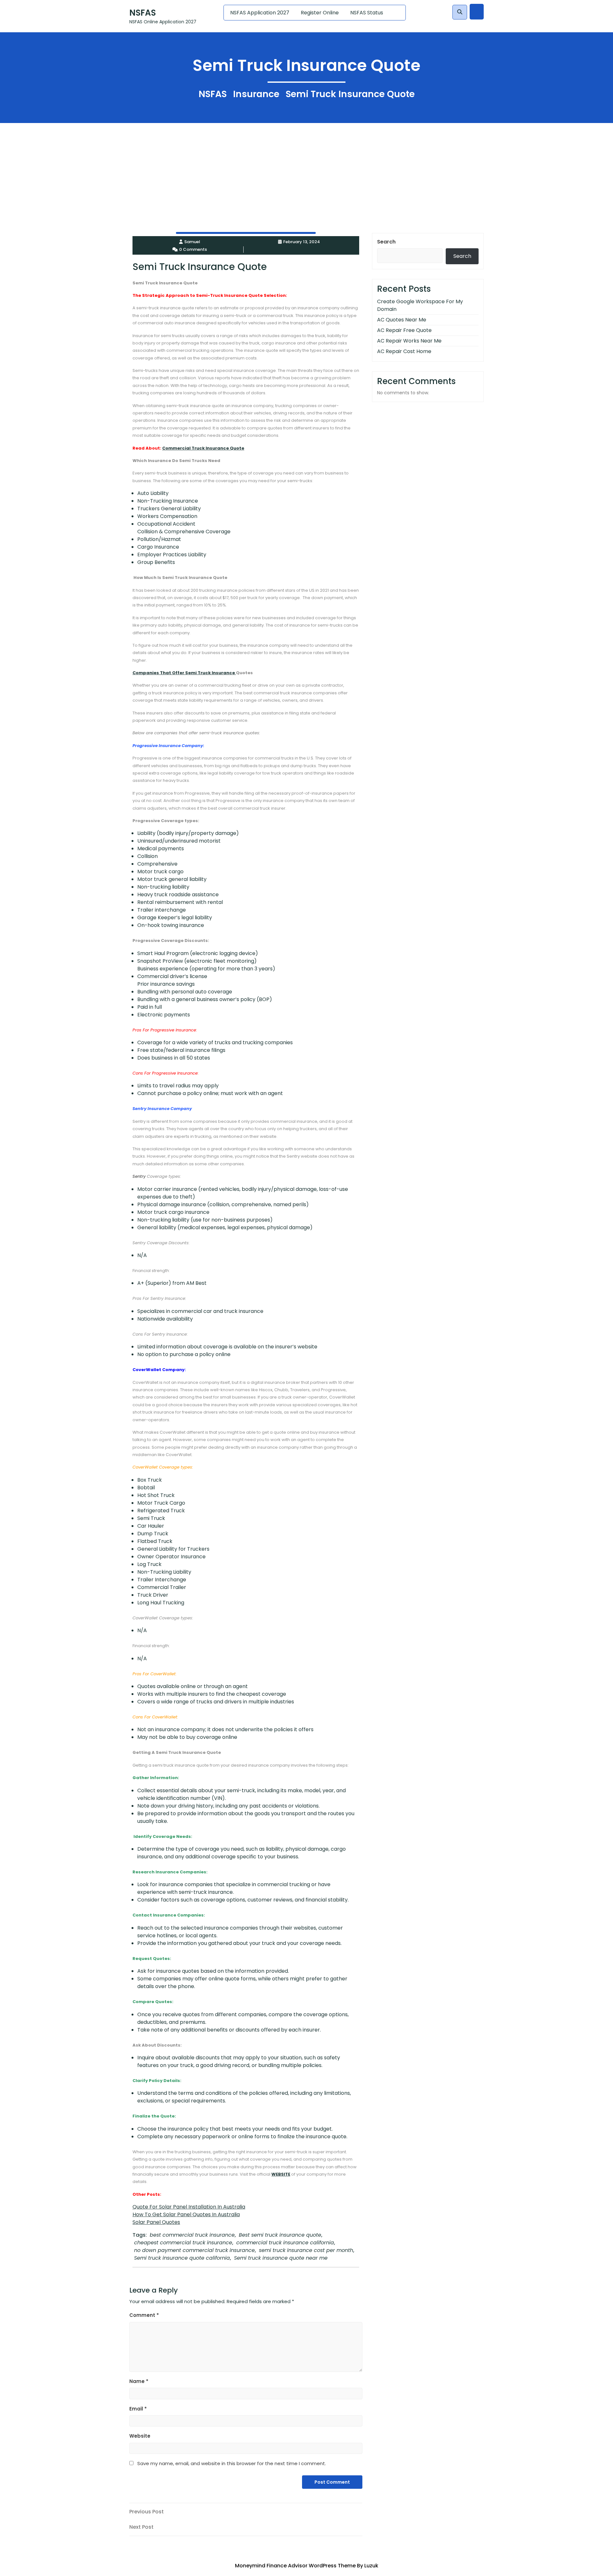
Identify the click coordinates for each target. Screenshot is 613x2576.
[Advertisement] (192, 168)
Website (140, 2436)
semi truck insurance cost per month (306, 2250)
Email (138, 2409)
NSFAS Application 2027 (260, 13)
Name (139, 2381)
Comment (144, 2315)
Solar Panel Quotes (156, 2222)
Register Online (320, 13)
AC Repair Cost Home (404, 351)
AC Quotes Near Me (402, 320)
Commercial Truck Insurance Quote (203, 448)
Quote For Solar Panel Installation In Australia (189, 2207)
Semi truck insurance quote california (182, 2258)
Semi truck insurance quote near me (281, 2258)
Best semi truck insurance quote (280, 2235)
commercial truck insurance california (285, 2243)
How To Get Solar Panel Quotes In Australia (186, 2214)
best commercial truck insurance (192, 2235)
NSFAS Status (367, 13)
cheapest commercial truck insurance (183, 2243)
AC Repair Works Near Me (409, 341)
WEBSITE (281, 2174)
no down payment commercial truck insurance (194, 2250)
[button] (460, 12)
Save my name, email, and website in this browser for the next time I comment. (232, 2463)
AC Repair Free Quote (404, 330)
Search (386, 242)
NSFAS (143, 13)
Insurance (256, 94)
